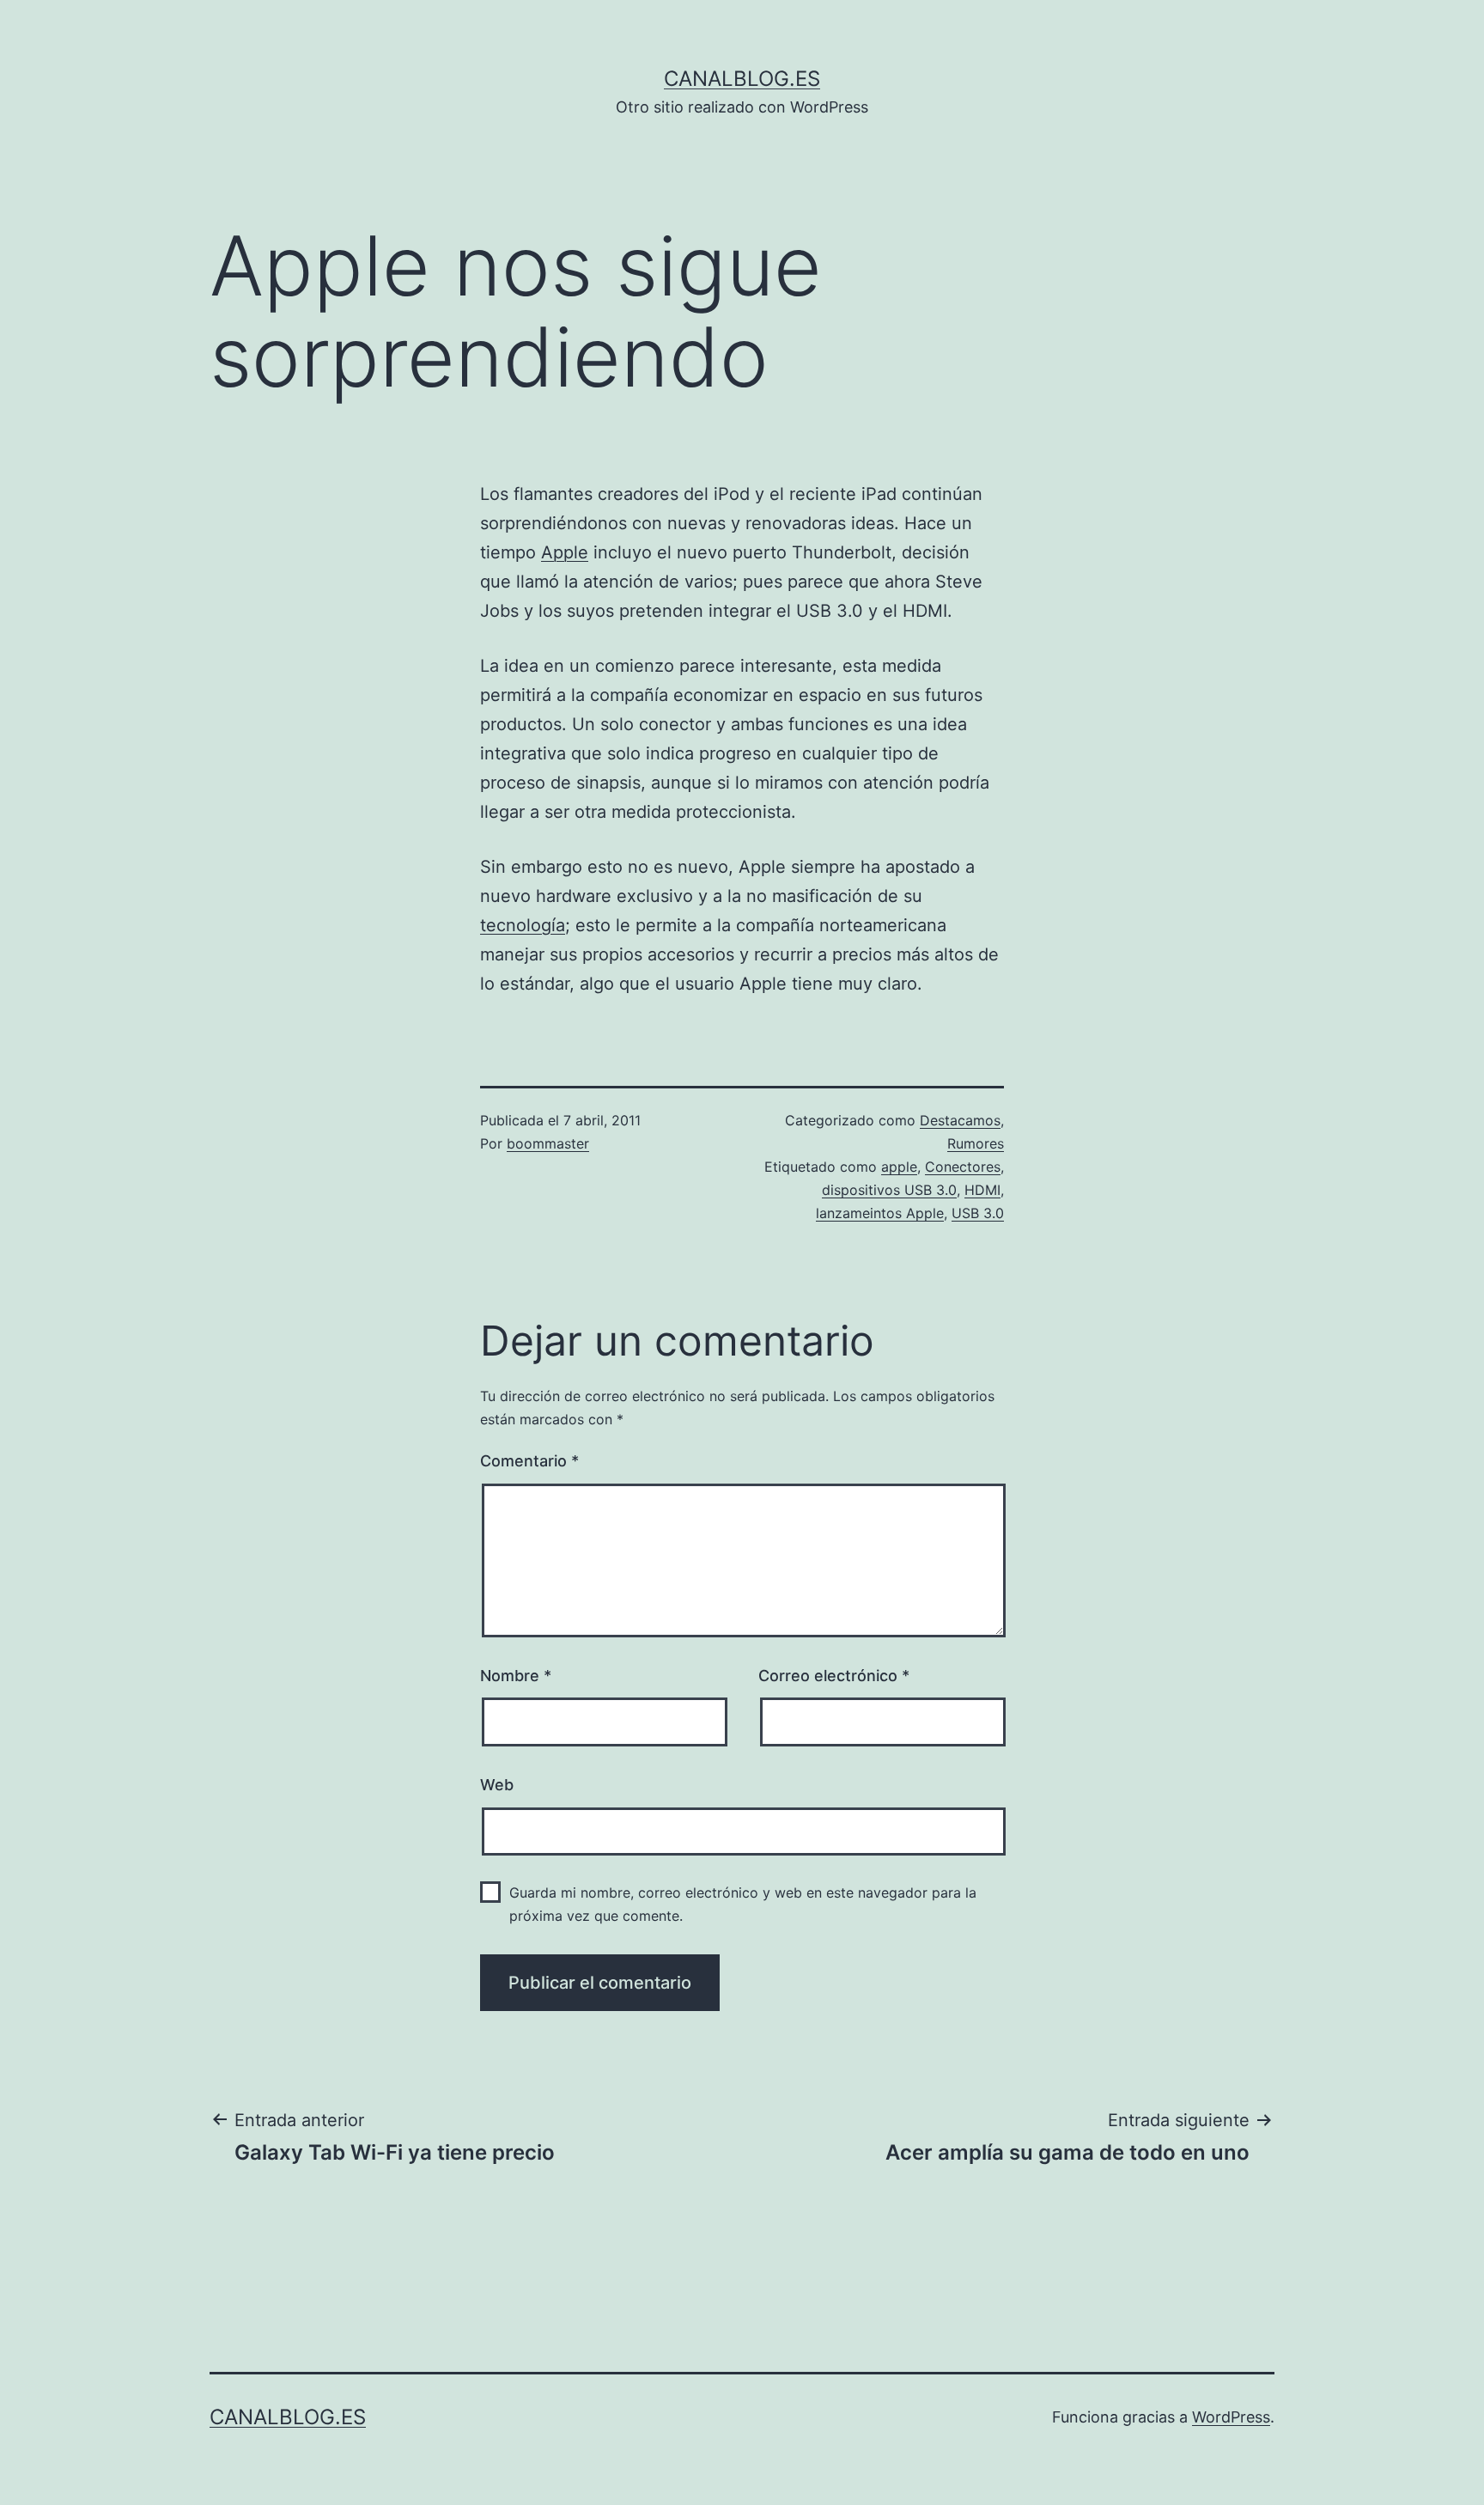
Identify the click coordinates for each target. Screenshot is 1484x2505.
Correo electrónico (834, 1676)
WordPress (1231, 2417)
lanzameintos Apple (880, 1213)
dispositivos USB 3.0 (889, 1190)
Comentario (529, 1461)
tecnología (523, 925)
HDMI (982, 1190)
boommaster (548, 1143)
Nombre (516, 1676)
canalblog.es (742, 79)
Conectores (963, 1167)
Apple (565, 552)
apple (899, 1167)
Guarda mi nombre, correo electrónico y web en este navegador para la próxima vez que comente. (743, 1904)
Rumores (976, 1143)
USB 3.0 (978, 1213)
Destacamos (960, 1120)
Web (497, 1785)
